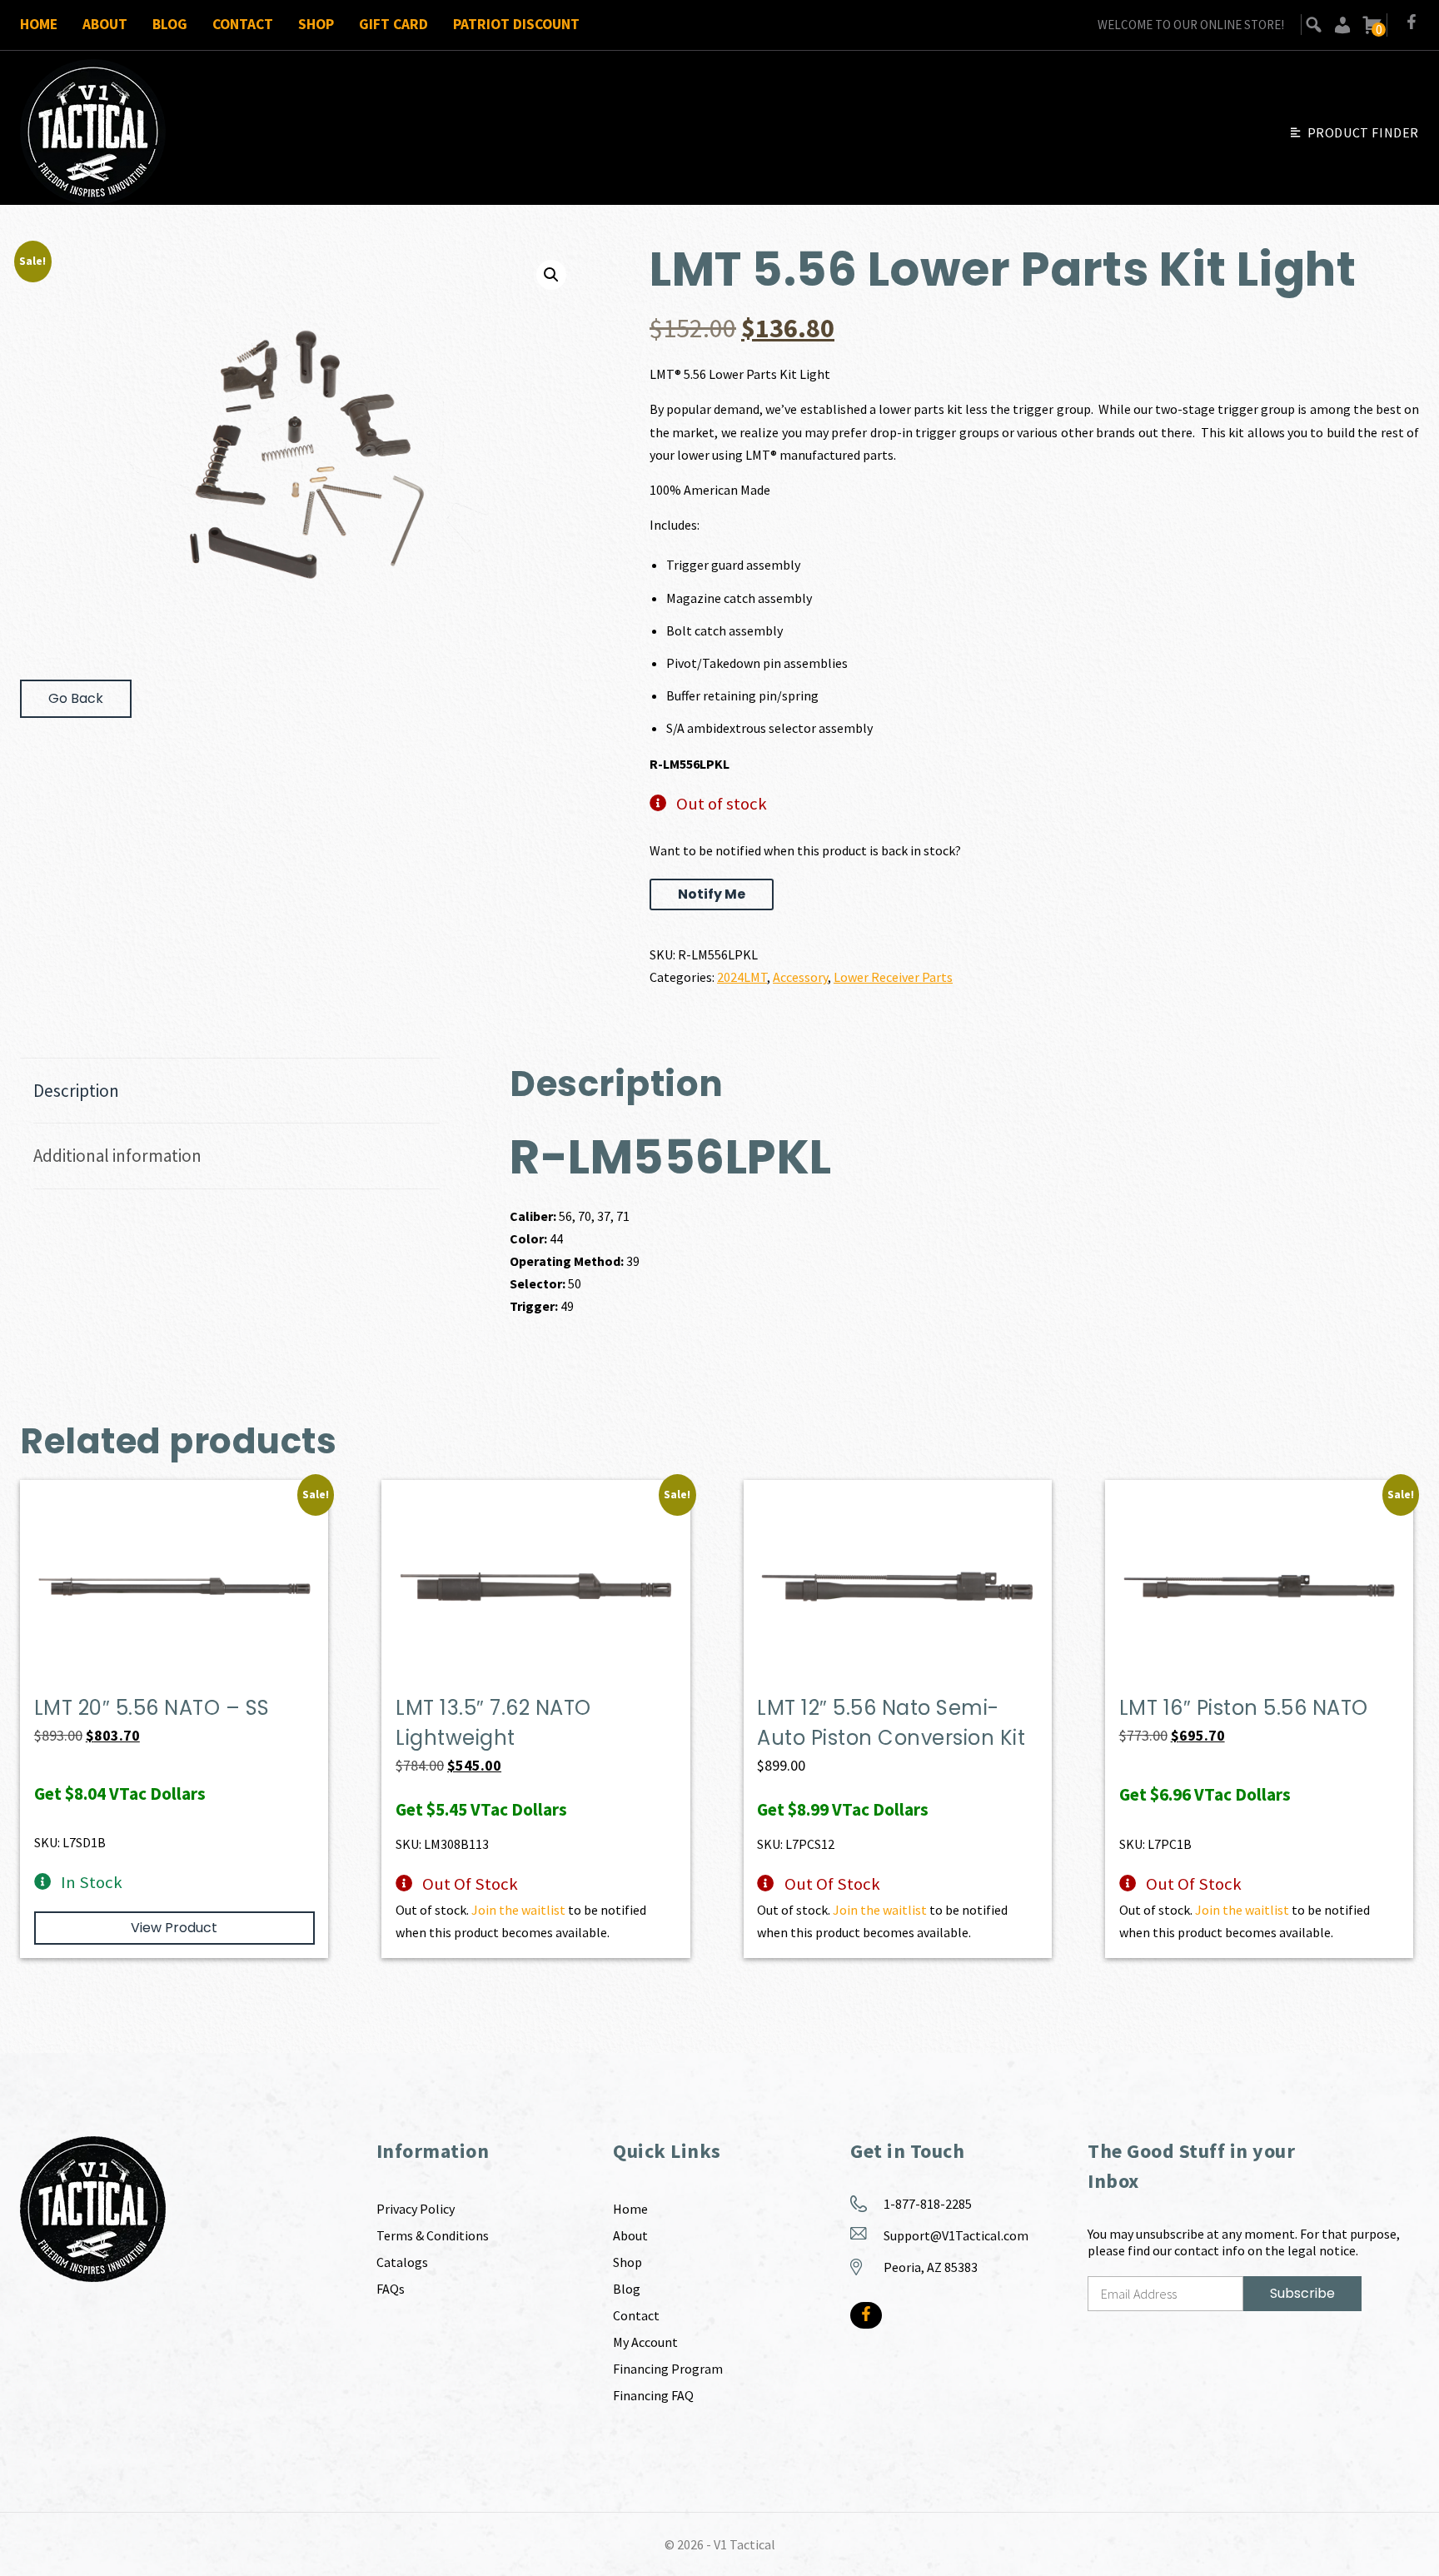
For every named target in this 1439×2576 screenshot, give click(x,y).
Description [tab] (76, 1091)
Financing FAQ (653, 2395)
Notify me (712, 894)
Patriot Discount (516, 24)
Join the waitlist (518, 1910)
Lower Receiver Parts (893, 977)
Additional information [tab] (117, 1156)
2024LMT (742, 977)
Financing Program (668, 2369)
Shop (316, 24)
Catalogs (402, 2262)
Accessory (800, 977)
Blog (170, 24)
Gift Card (393, 24)
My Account (645, 2342)
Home (39, 24)
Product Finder (1363, 132)
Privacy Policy (416, 2209)
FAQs (391, 2289)
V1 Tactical (744, 2544)
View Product (174, 1928)
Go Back (76, 698)
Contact (243, 24)
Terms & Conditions (433, 2235)
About (105, 24)
